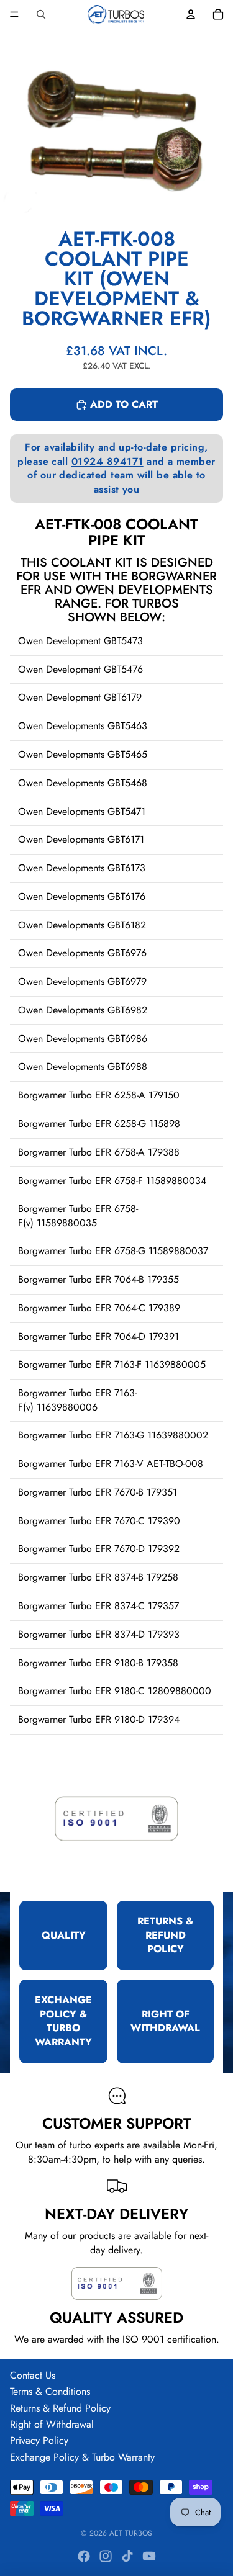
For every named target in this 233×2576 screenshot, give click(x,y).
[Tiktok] (127, 2556)
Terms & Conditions (50, 2391)
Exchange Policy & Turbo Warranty (82, 2457)
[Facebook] (84, 2556)
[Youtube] (149, 2556)
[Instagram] (106, 2556)
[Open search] (41, 14)
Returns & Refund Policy (60, 2408)
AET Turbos (131, 2533)
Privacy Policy (39, 2440)
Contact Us (33, 2375)
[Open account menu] (191, 14)
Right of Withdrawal (52, 2424)
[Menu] (14, 14)
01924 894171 (107, 461)
